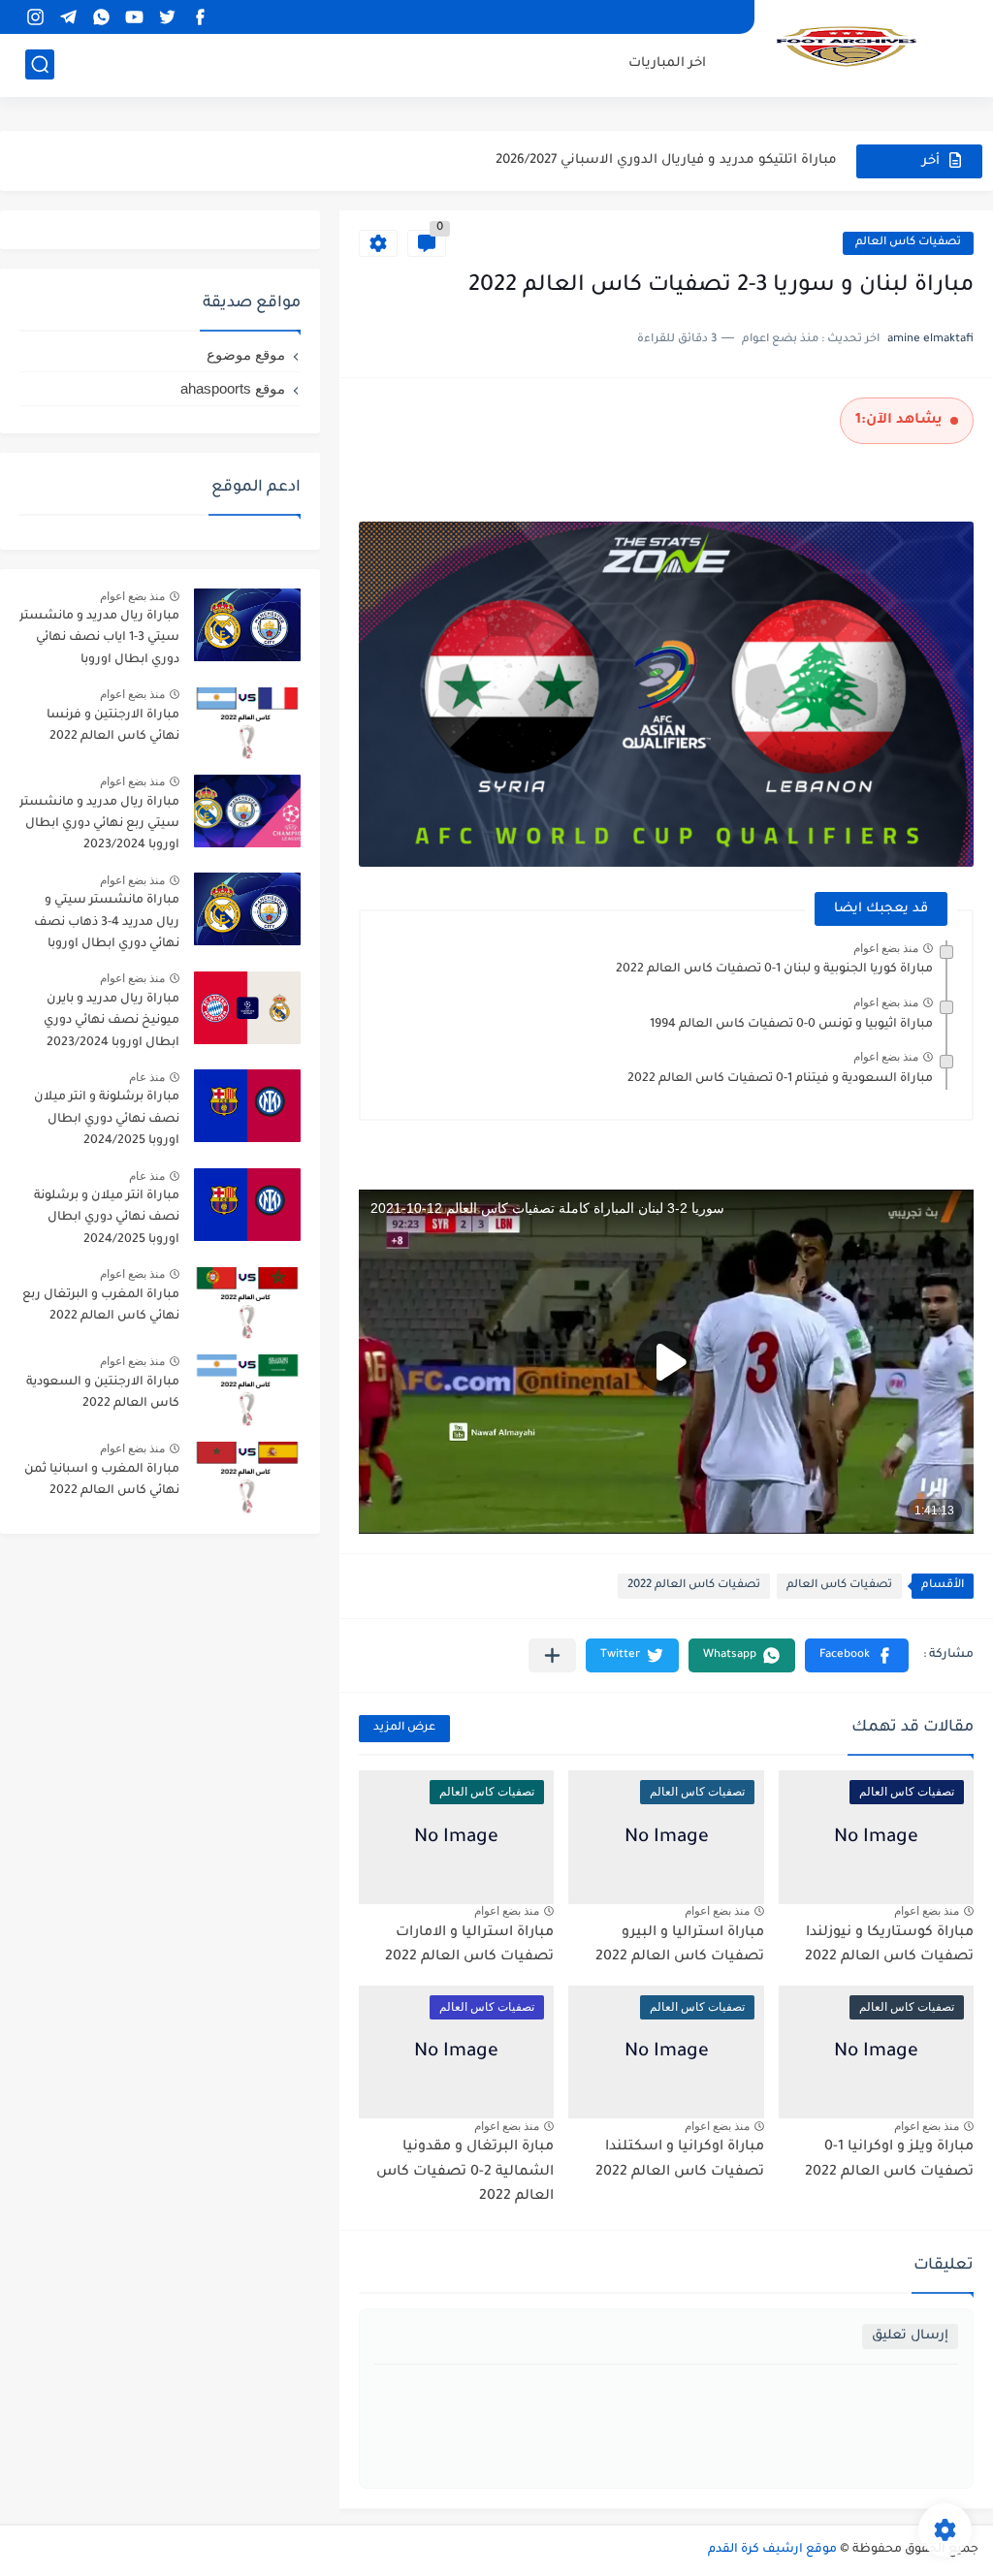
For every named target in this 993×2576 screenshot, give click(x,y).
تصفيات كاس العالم (908, 243)
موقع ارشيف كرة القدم (772, 2550)
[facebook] (200, 17)
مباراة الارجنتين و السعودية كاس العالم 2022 (103, 1393)
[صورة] (247, 625)
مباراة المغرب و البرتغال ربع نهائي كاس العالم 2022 (101, 1306)
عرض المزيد (404, 1728)
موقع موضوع (246, 354)
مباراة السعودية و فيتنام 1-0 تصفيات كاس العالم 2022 (780, 1079)
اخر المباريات (667, 64)
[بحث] (40, 64)
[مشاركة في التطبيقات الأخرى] (552, 1655)
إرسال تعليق (910, 2336)
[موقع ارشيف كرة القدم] (847, 47)
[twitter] (167, 17)
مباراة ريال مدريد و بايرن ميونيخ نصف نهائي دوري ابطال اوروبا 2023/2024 (112, 1021)
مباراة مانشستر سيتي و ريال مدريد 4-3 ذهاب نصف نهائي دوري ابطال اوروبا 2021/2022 (107, 925)
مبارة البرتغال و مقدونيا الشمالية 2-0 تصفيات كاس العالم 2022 (465, 2172)
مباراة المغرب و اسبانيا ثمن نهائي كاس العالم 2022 (102, 1480)
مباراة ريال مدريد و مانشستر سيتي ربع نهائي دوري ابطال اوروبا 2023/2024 (99, 825)
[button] (857, 1655)
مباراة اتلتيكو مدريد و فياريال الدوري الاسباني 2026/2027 (666, 160)
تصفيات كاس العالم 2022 (694, 1586)
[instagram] (35, 17)
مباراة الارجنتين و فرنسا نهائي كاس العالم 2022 (113, 726)
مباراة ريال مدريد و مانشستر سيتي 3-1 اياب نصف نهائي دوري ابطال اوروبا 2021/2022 (99, 641)
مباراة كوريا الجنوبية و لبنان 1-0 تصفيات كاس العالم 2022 (774, 970)
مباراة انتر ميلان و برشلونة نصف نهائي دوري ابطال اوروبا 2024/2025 (107, 1218)
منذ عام (147, 1077)
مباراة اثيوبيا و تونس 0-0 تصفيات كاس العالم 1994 (791, 1025)
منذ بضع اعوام (886, 948)
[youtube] (134, 17)
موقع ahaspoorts (233, 388)
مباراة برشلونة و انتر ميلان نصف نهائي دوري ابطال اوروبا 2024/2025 (107, 1119)
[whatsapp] (101, 17)
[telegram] (68, 17)
